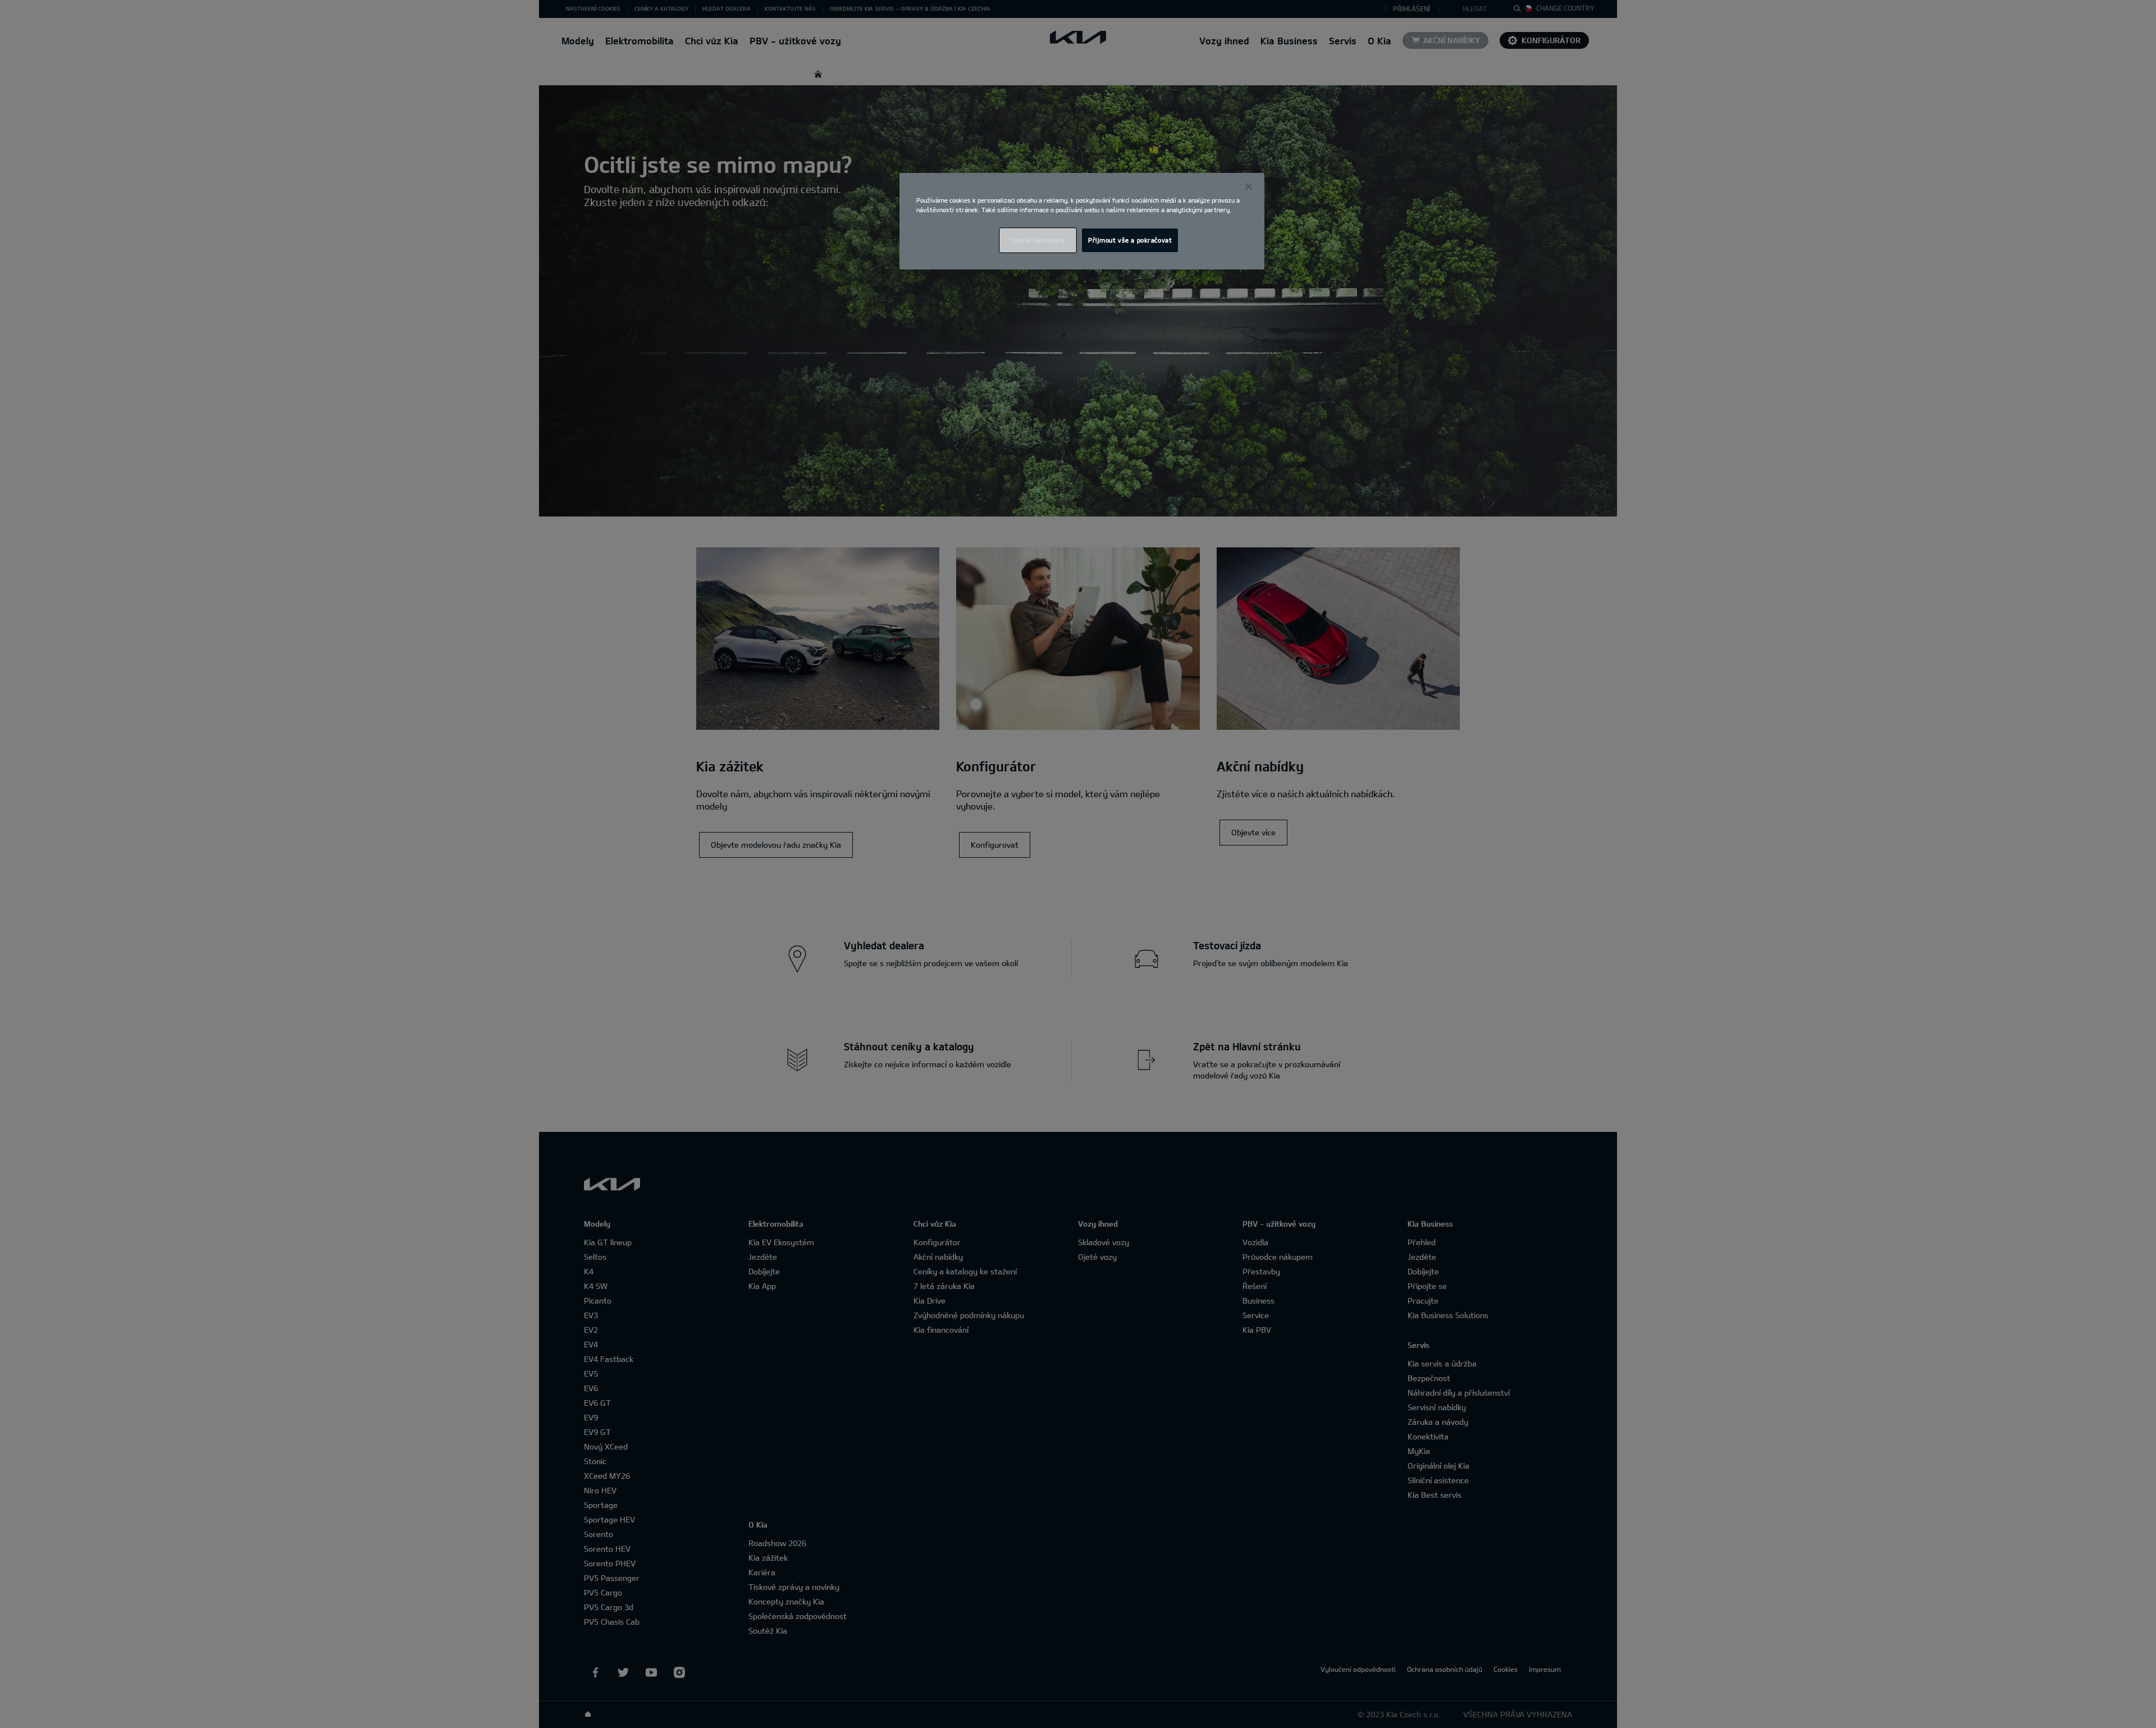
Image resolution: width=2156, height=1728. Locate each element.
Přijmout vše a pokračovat (1130, 240)
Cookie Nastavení (1038, 240)
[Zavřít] (1249, 186)
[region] (1082, 221)
